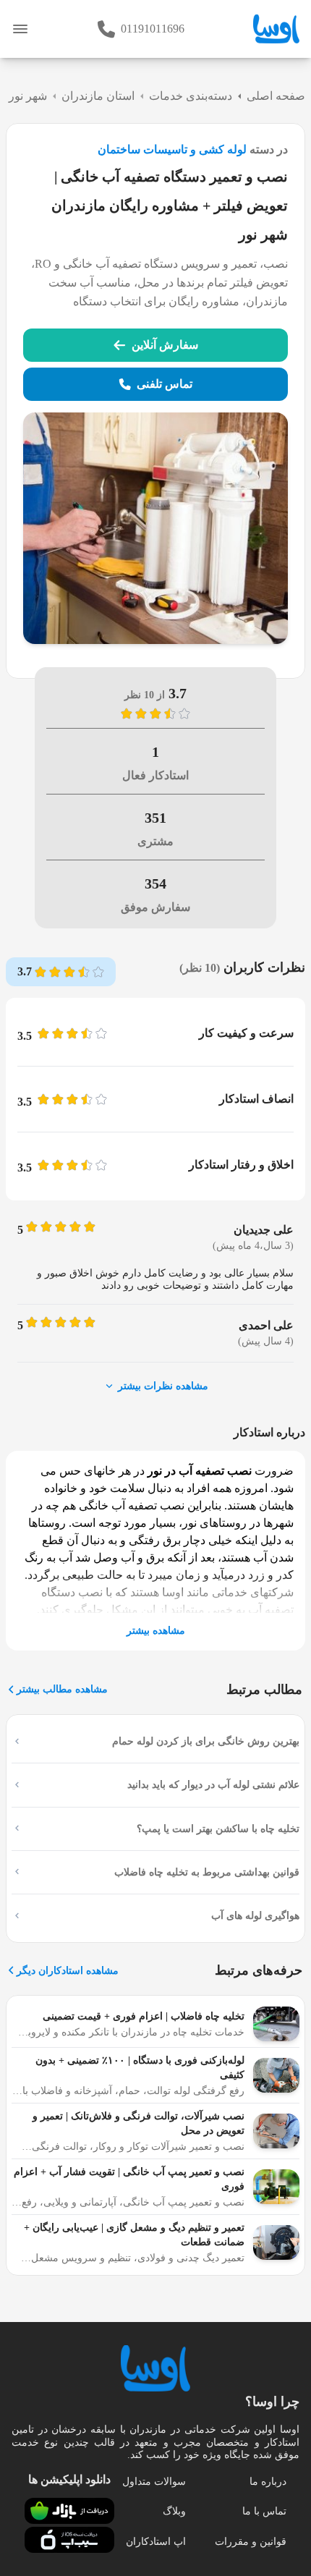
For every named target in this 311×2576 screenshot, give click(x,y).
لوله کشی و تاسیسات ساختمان (172, 149)
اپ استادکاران (156, 2542)
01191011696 (153, 29)
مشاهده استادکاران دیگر (68, 1971)
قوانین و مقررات (251, 2542)
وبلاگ (174, 2511)
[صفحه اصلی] (276, 29)
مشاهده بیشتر (156, 1631)
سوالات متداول (154, 2482)
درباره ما (268, 2482)
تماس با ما (264, 2511)
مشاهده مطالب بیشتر (62, 1689)
